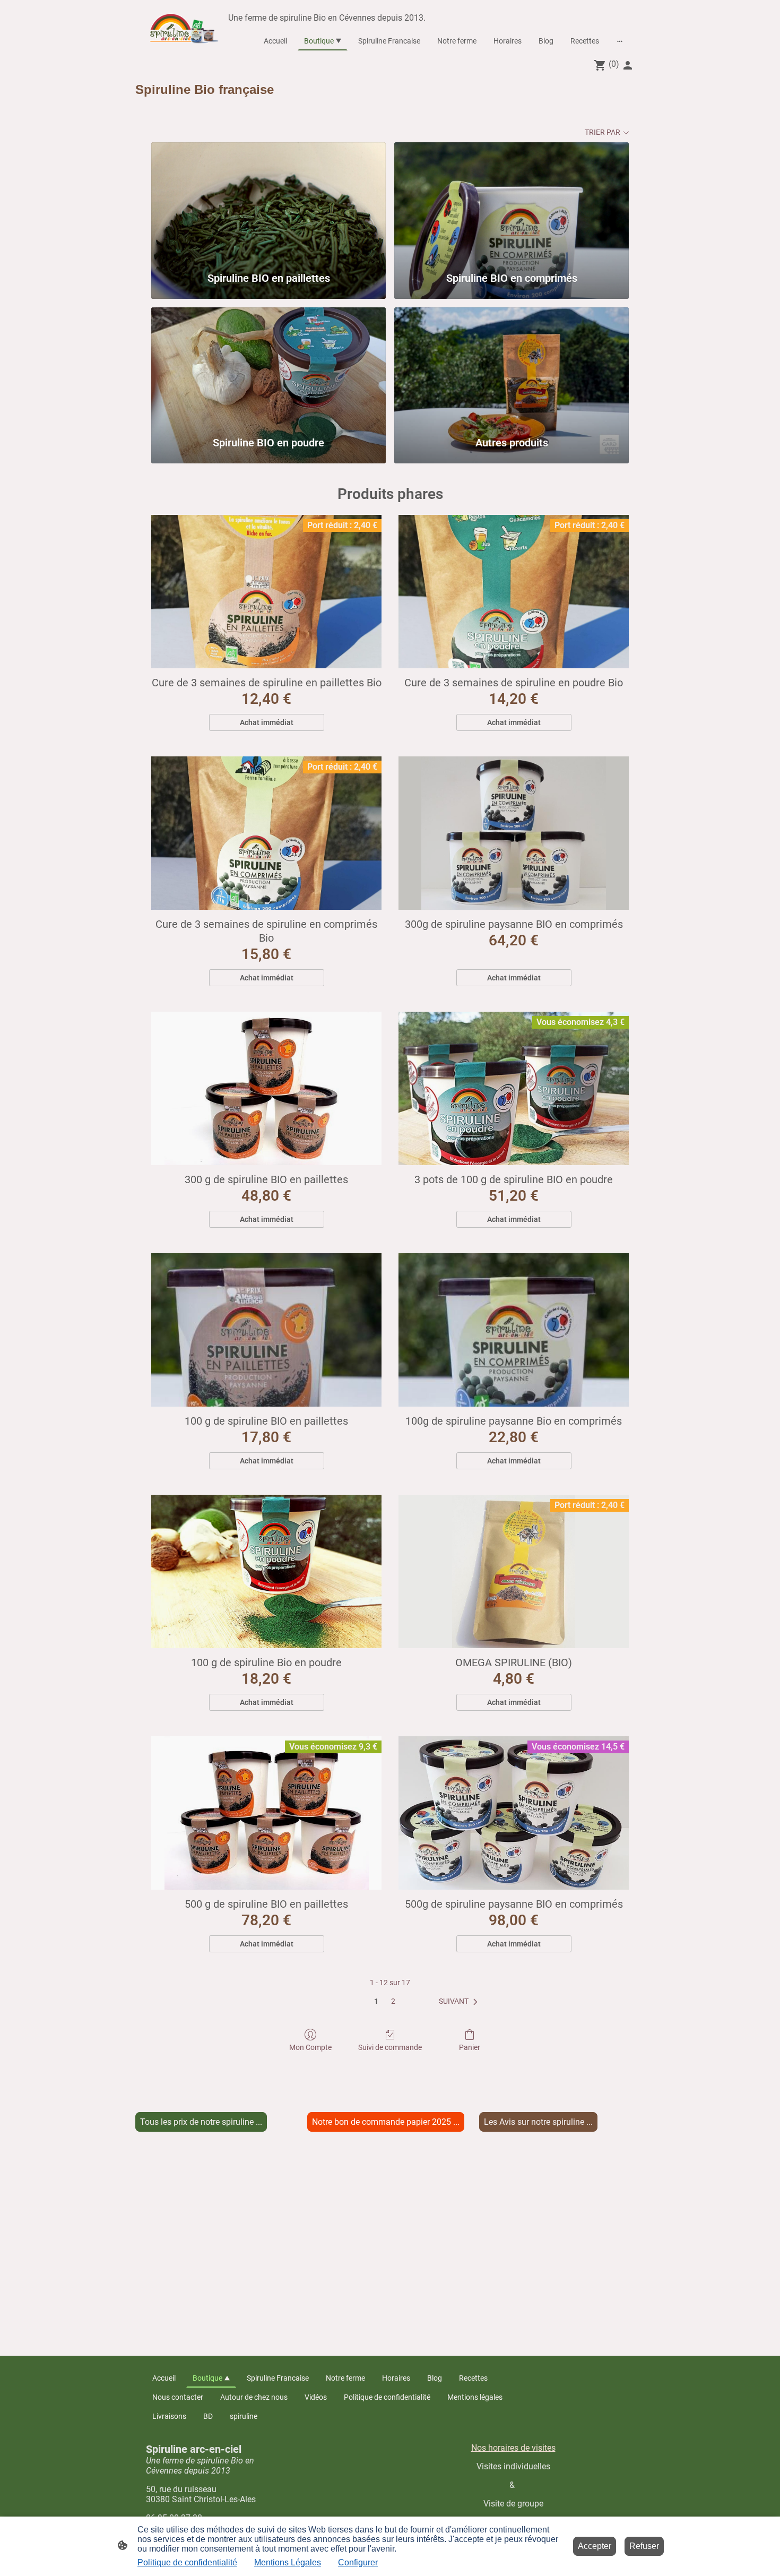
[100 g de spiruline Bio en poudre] (266, 1571)
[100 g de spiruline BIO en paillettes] (266, 1330)
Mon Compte (310, 2047)
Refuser (644, 2546)
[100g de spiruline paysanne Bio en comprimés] (514, 1330)
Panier (470, 2047)
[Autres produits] (512, 367)
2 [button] (393, 2001)
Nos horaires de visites (513, 2448)
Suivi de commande (390, 2047)
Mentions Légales (288, 2562)
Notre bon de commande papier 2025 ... (386, 2122)
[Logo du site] (185, 27)
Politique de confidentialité (187, 2562)
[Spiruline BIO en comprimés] (512, 201)
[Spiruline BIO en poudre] (268, 367)
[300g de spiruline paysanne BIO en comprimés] (514, 833)
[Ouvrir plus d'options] (620, 41)
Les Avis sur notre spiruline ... (538, 2122)
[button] (460, 2002)
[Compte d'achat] (628, 65)
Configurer (358, 2562)
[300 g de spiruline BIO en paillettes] (266, 1088)
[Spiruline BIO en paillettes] (268, 201)
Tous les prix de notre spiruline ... (201, 2122)
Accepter (595, 2546)
